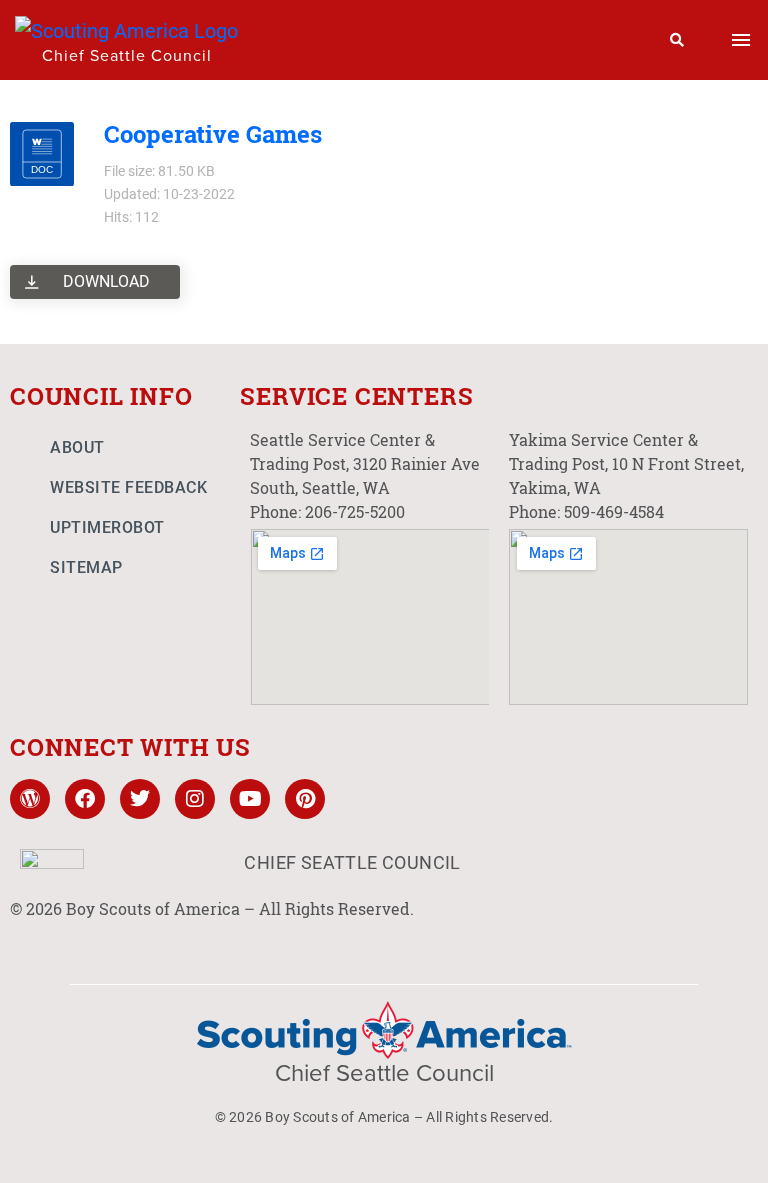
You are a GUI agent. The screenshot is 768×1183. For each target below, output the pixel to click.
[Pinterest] (305, 799)
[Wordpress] (30, 799)
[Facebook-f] (85, 799)
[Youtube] (250, 799)
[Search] (677, 40)
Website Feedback (128, 487)
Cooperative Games (213, 134)
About (77, 447)
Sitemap (86, 567)
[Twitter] (140, 799)
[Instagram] (195, 799)
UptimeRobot (107, 527)
